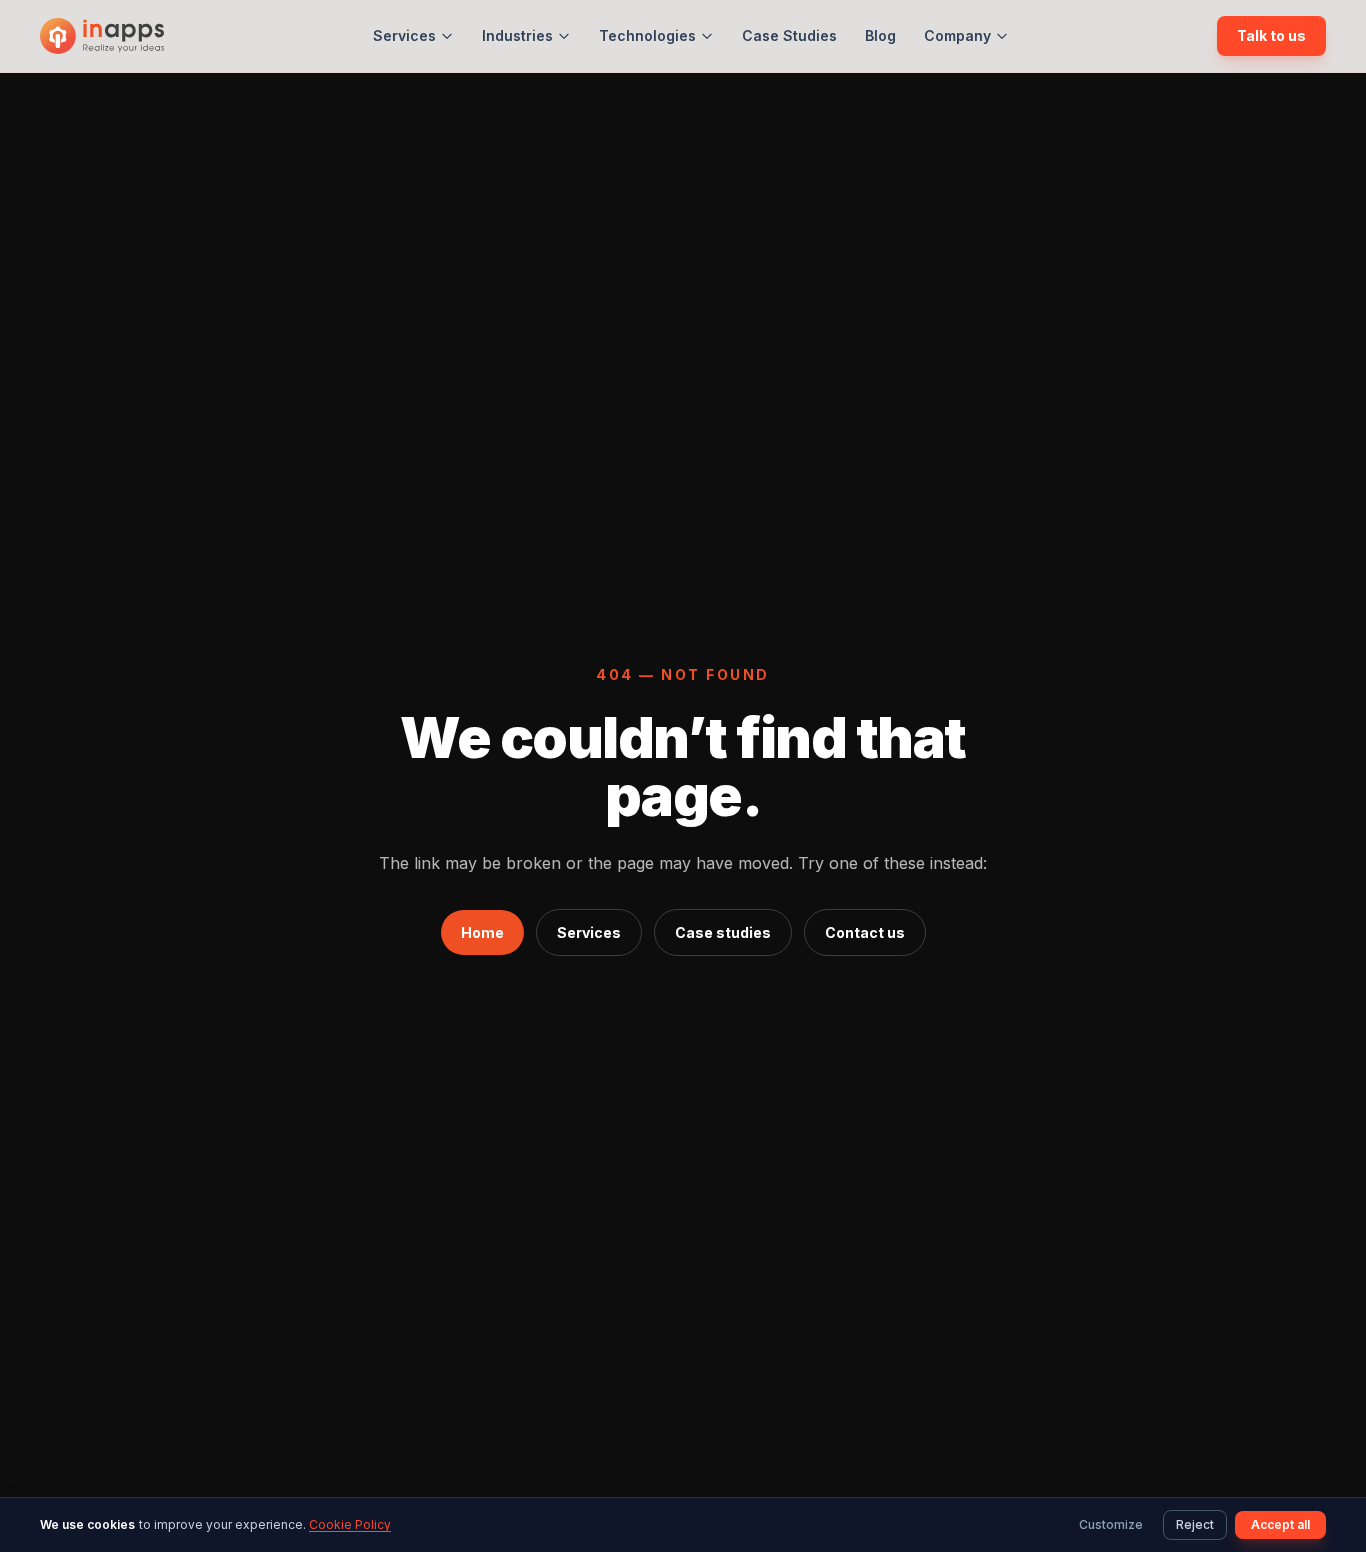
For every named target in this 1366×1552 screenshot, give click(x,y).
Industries (517, 35)
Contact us (865, 932)
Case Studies (789, 35)
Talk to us (1271, 35)
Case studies (723, 932)
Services (404, 35)
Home (482, 932)
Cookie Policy (350, 1524)
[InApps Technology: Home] (102, 36)
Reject (1195, 1524)
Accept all (1280, 1524)
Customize (1111, 1524)
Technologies (647, 35)
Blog (880, 35)
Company (957, 35)
